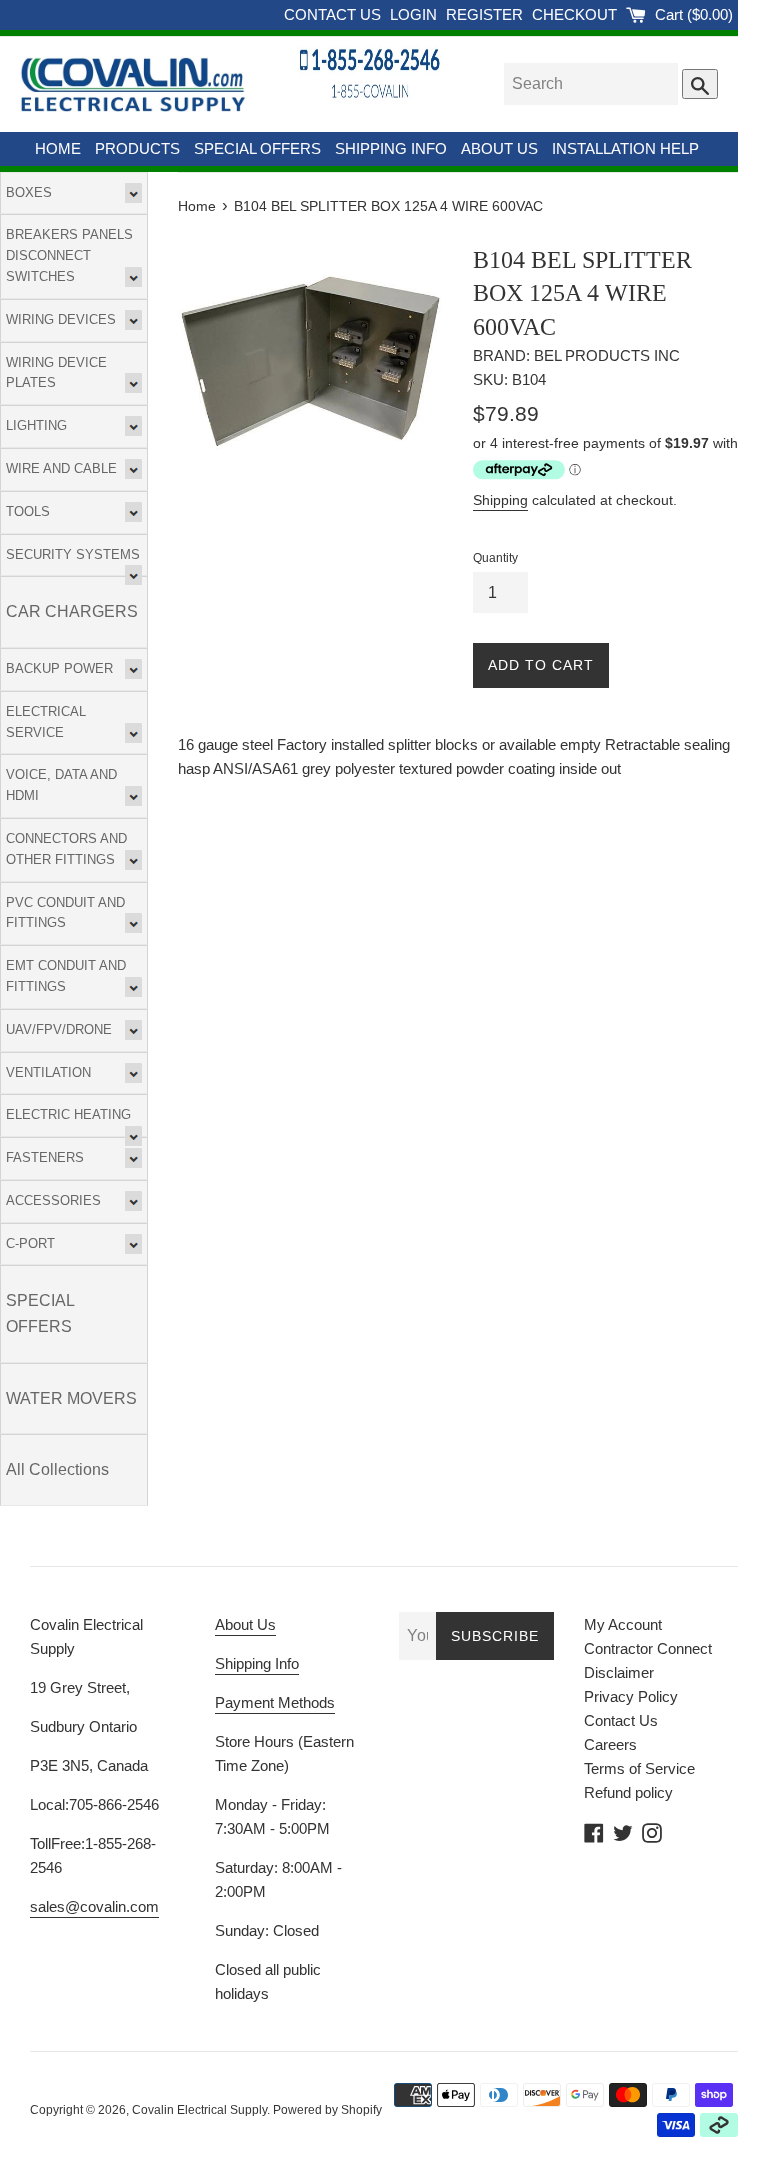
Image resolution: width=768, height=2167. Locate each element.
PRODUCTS (137, 148)
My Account (623, 1624)
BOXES (29, 192)
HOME (58, 148)
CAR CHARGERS (72, 611)
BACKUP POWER (59, 668)
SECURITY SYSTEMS (73, 554)
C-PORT (30, 1243)
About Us (245, 1624)
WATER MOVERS (71, 1398)
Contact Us (621, 1720)
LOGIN (415, 14)
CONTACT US (334, 14)
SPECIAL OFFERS (257, 148)
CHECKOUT (576, 14)
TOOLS (28, 511)
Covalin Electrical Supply (199, 2110)
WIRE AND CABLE (61, 468)
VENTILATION (48, 1072)
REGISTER (486, 14)
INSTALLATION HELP (625, 148)
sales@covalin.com (94, 1906)
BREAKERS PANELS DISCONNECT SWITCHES (69, 255)
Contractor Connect (648, 1648)
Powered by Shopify (327, 2110)
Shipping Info (257, 1663)
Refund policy (628, 1792)
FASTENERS (45, 1157)
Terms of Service (639, 1768)
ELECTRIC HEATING (68, 1114)
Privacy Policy (631, 1696)
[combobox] (591, 84)
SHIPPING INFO (391, 148)
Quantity (495, 558)
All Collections (57, 1469)
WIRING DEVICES (61, 319)
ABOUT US (499, 148)
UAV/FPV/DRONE (59, 1029)
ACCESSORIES (53, 1200)
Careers (610, 1744)
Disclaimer (619, 1672)
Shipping (500, 500)
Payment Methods (275, 1702)
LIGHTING (36, 425)
